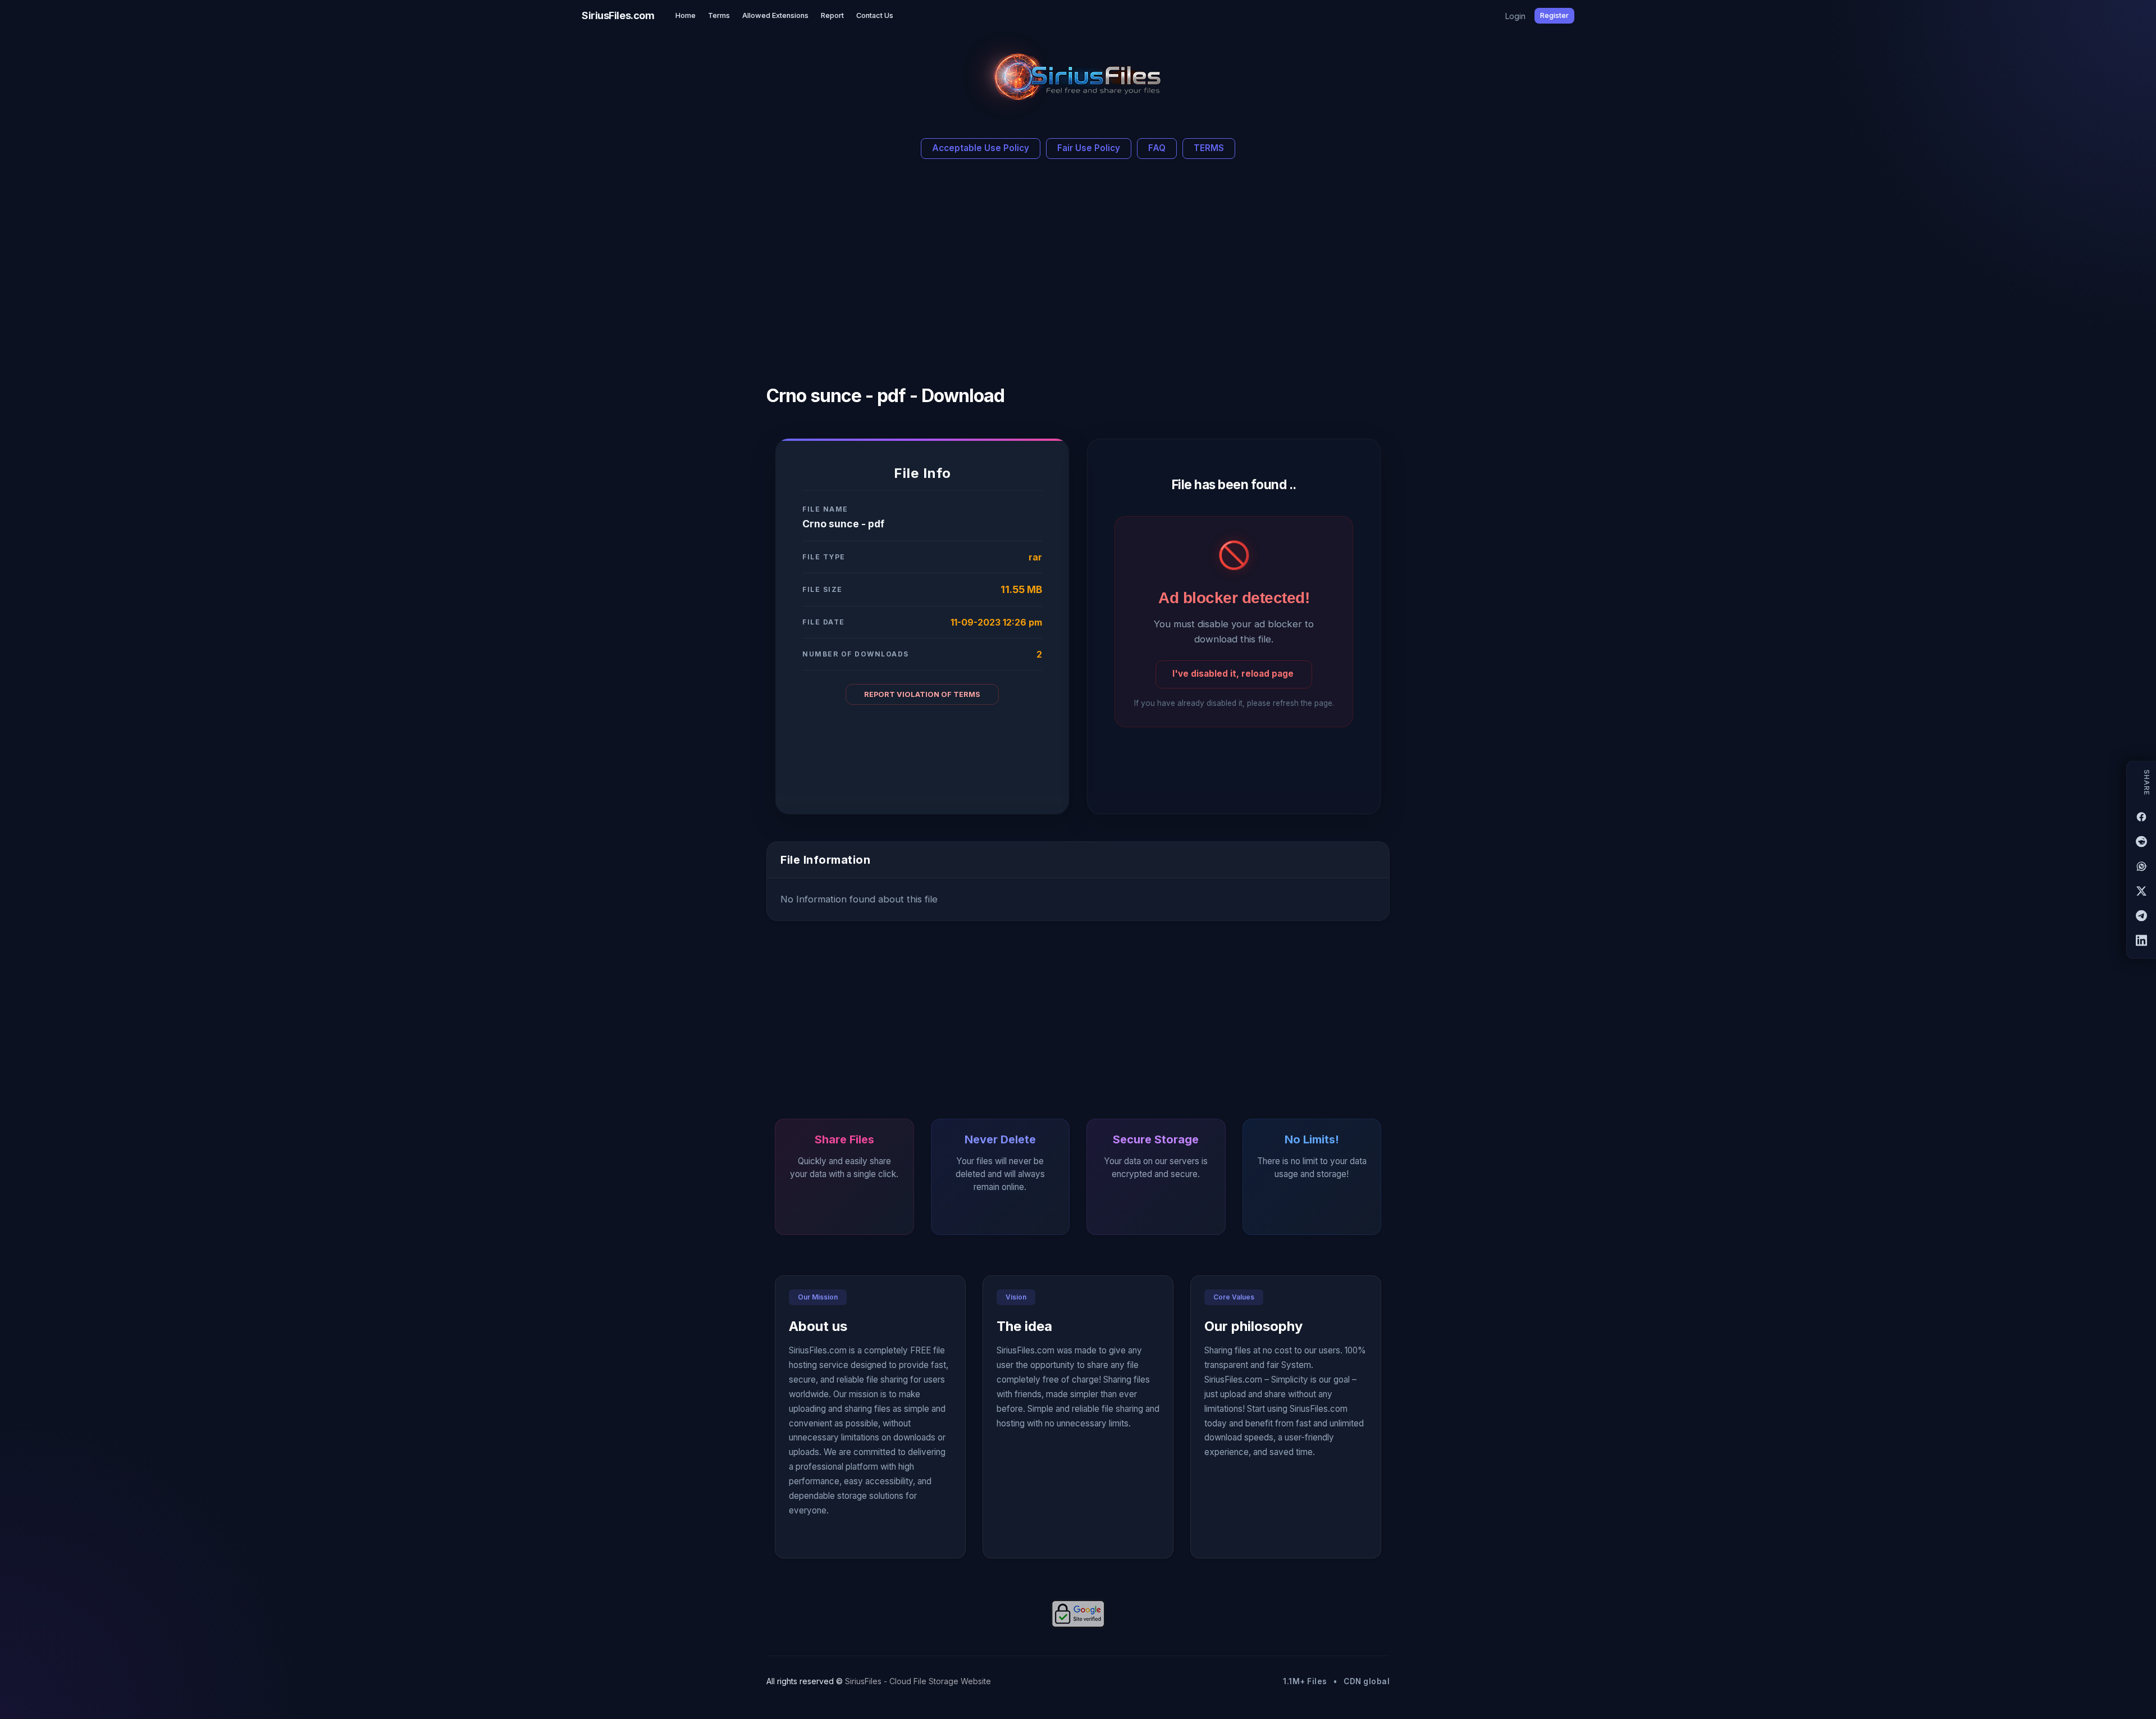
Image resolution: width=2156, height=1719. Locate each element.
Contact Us (875, 15)
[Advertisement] (975, 267)
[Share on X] (2141, 891)
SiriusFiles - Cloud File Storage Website (918, 1681)
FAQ (1157, 148)
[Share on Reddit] (2141, 841)
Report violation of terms (922, 694)
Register (1554, 15)
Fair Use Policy (1089, 148)
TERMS (1209, 148)
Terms (719, 15)
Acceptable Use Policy (981, 148)
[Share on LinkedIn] (2141, 940)
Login (1515, 16)
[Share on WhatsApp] (2141, 866)
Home (686, 15)
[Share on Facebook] (2141, 817)
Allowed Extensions (775, 15)
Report (832, 15)
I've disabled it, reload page (1233, 674)
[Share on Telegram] (2141, 915)
